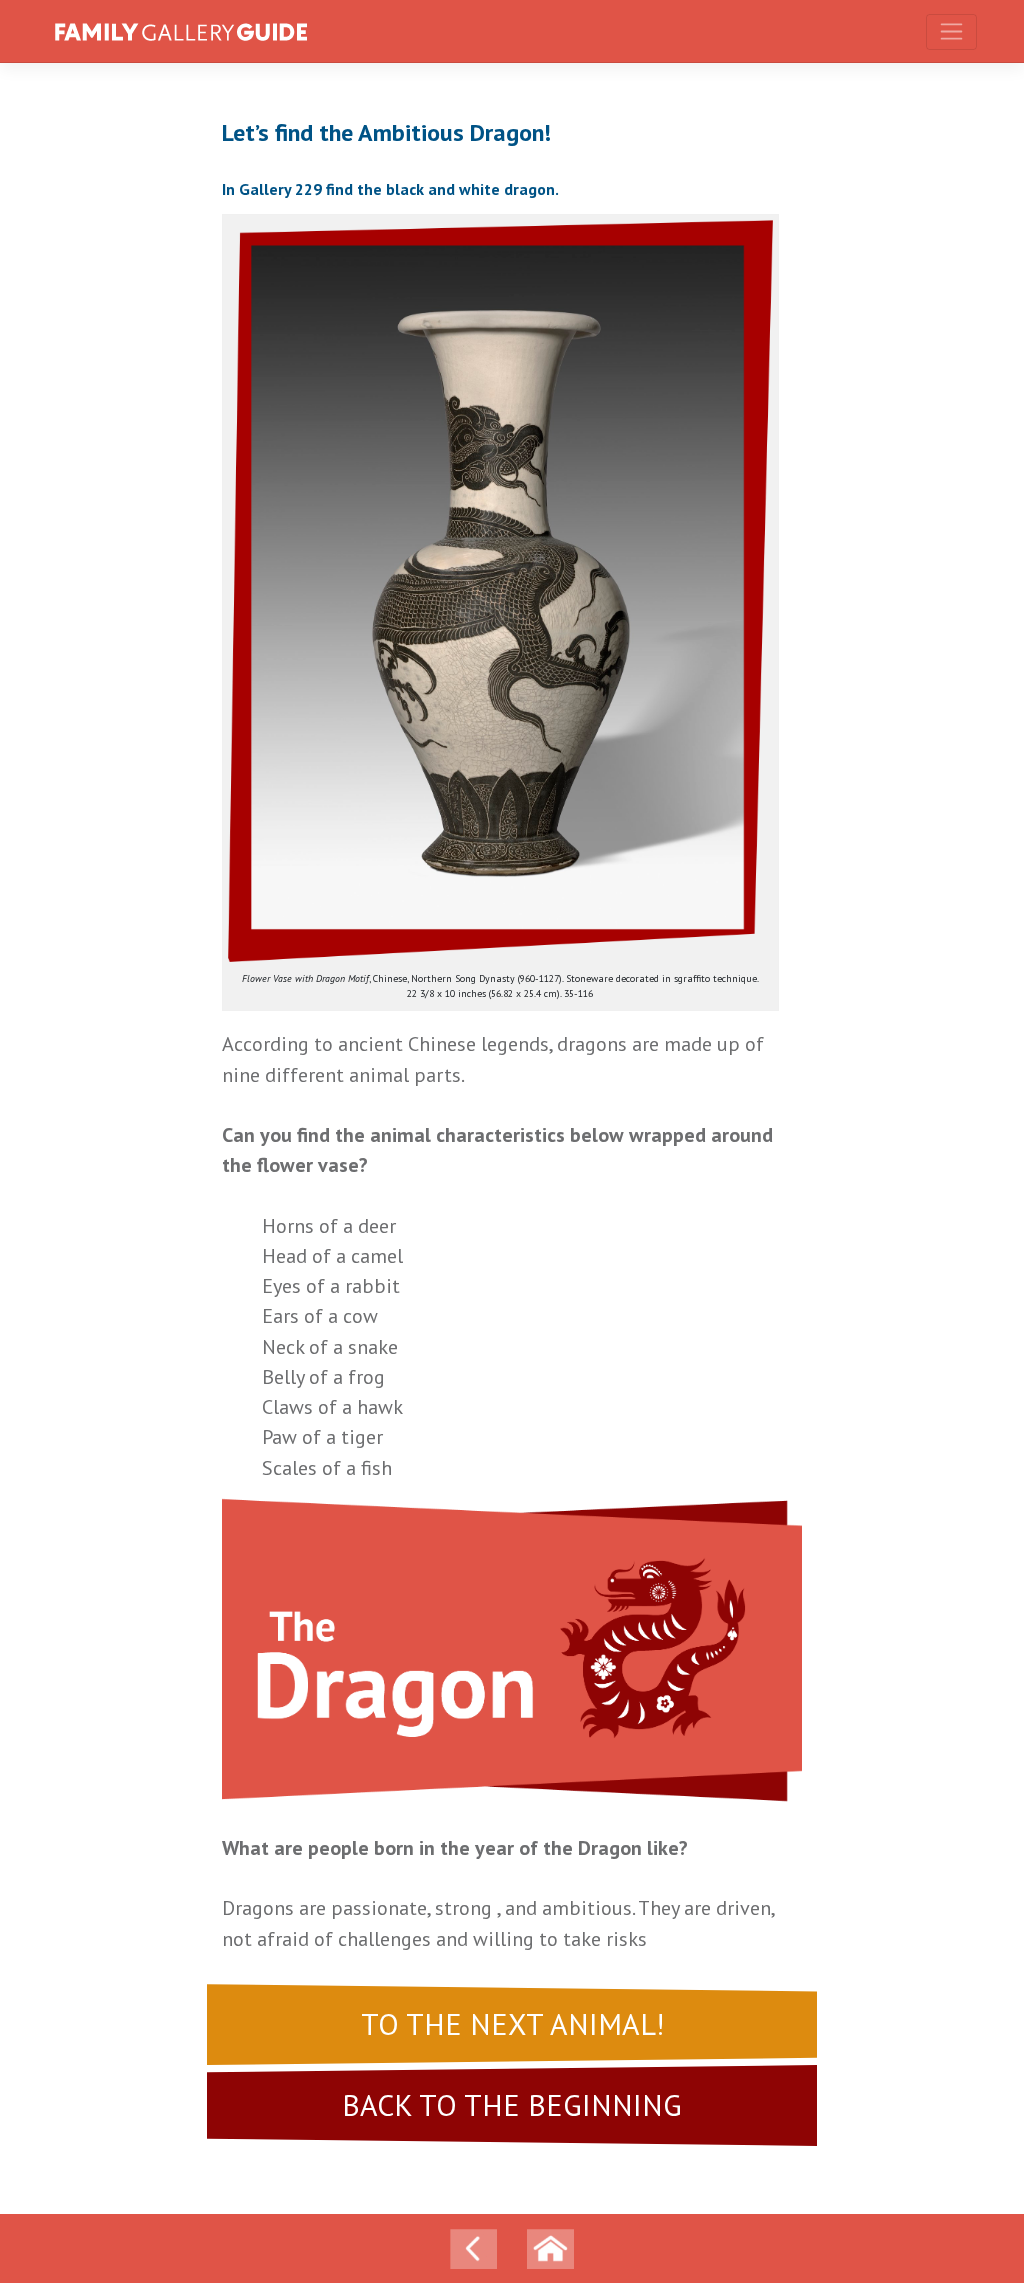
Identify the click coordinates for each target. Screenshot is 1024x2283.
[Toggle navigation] (951, 32)
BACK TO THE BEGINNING (512, 2105)
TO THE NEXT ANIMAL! (512, 2024)
